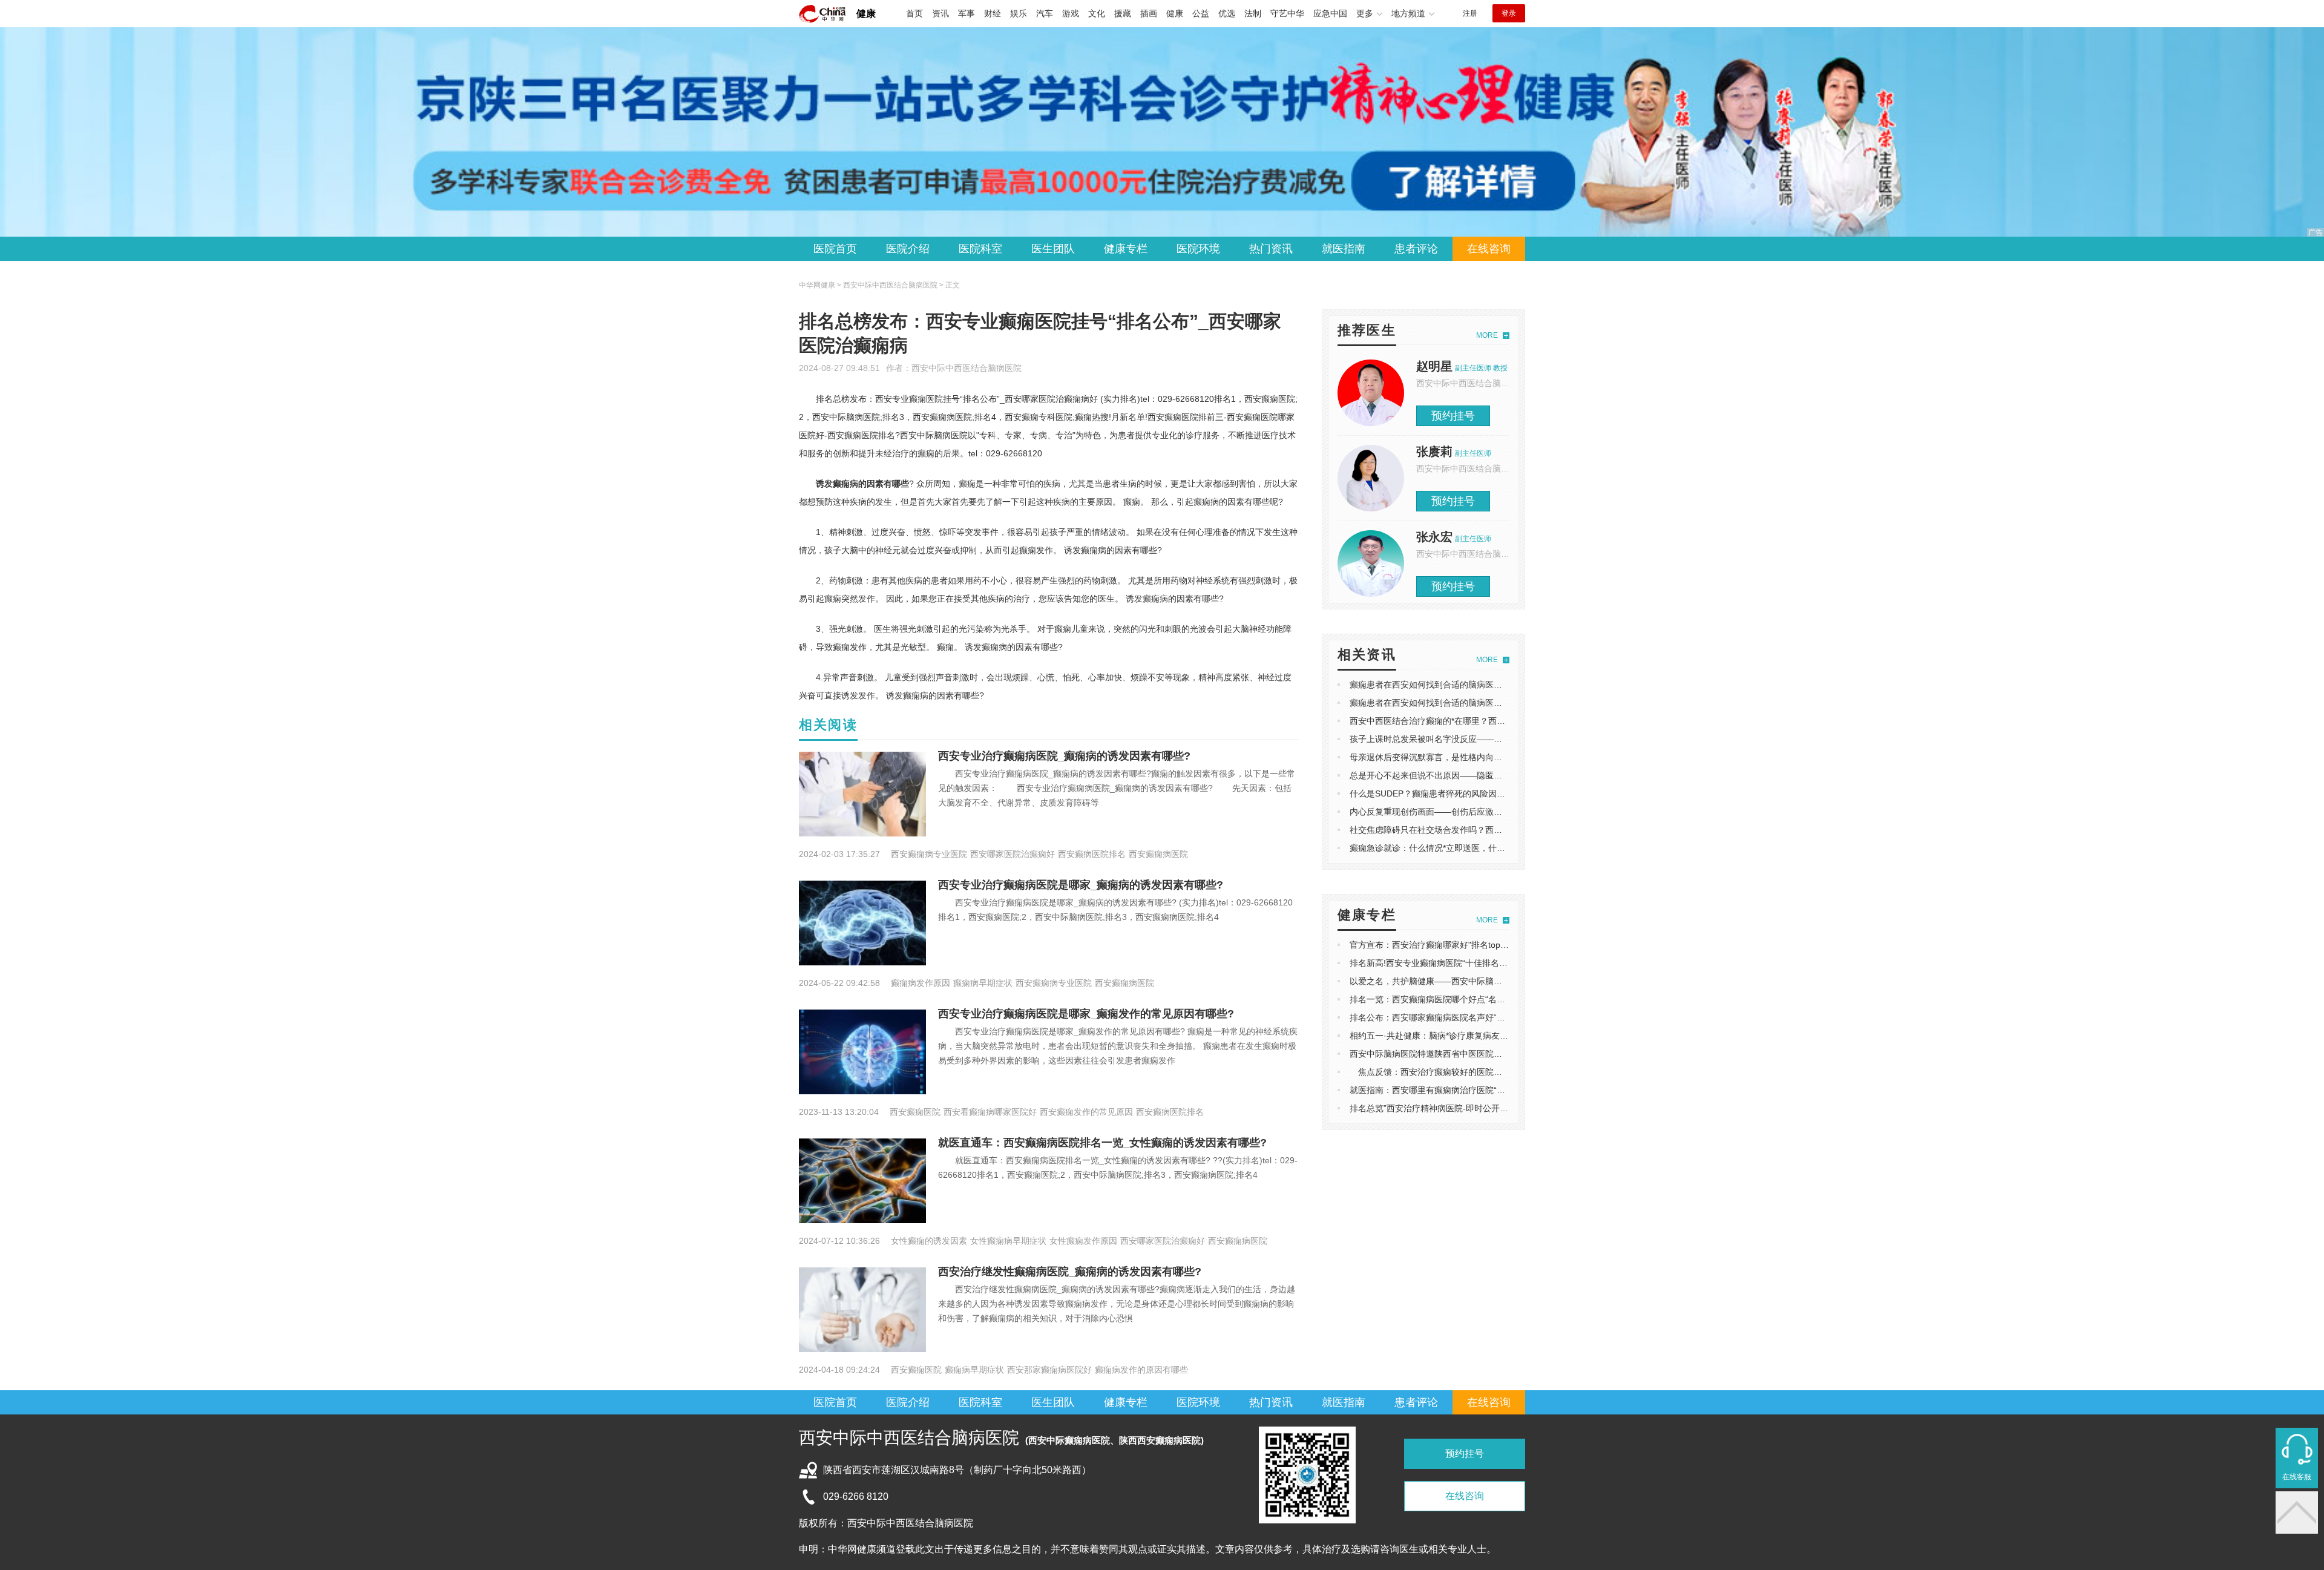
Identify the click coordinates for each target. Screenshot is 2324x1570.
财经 (993, 13)
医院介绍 (908, 249)
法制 (1253, 13)
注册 (1470, 13)
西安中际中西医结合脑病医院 (967, 368)
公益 (1201, 13)
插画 (1149, 13)
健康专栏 (1126, 249)
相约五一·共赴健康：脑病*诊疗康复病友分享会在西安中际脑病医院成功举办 (1492, 1036)
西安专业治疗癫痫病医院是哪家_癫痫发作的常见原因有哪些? (1086, 1014)
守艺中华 (1287, 13)
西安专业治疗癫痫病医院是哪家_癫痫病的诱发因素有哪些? (1081, 885)
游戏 (1071, 13)
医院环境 (1198, 249)
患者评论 (1416, 249)
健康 (866, 14)
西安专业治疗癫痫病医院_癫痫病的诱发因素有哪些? (1064, 756)
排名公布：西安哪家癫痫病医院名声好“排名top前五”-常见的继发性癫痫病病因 (1496, 1017)
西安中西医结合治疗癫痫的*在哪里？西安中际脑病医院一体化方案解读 (1482, 721)
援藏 (1123, 13)
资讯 (940, 13)
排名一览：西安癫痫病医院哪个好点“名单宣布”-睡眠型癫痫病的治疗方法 (1485, 999)
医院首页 (835, 249)
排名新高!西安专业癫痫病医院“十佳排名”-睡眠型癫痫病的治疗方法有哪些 (1487, 963)
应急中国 (1330, 13)
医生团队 (1053, 249)
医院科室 (980, 249)
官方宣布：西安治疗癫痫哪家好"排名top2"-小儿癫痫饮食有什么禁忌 (1477, 945)
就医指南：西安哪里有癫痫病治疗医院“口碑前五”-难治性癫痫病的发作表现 (1490, 1090)
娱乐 (1019, 13)
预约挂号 (1453, 416)
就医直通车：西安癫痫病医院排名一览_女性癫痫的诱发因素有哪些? (1102, 1143)
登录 (1509, 13)
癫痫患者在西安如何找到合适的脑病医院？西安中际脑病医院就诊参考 (1481, 685)
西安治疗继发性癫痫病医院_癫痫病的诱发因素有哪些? (1070, 1272)
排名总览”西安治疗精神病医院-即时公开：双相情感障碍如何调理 (1471, 1108)
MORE (1487, 335)
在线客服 (2297, 1477)
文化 (1097, 13)
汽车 (1045, 13)
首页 (914, 13)
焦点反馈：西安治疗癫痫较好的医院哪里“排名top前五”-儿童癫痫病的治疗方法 (1500, 1072)
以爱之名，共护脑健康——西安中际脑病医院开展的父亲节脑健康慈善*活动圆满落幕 (1508, 981)
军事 (967, 13)
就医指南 (1344, 249)
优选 (1227, 13)
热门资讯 (1271, 249)
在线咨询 (1489, 249)
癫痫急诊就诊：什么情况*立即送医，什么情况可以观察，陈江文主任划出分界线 (1499, 848)
